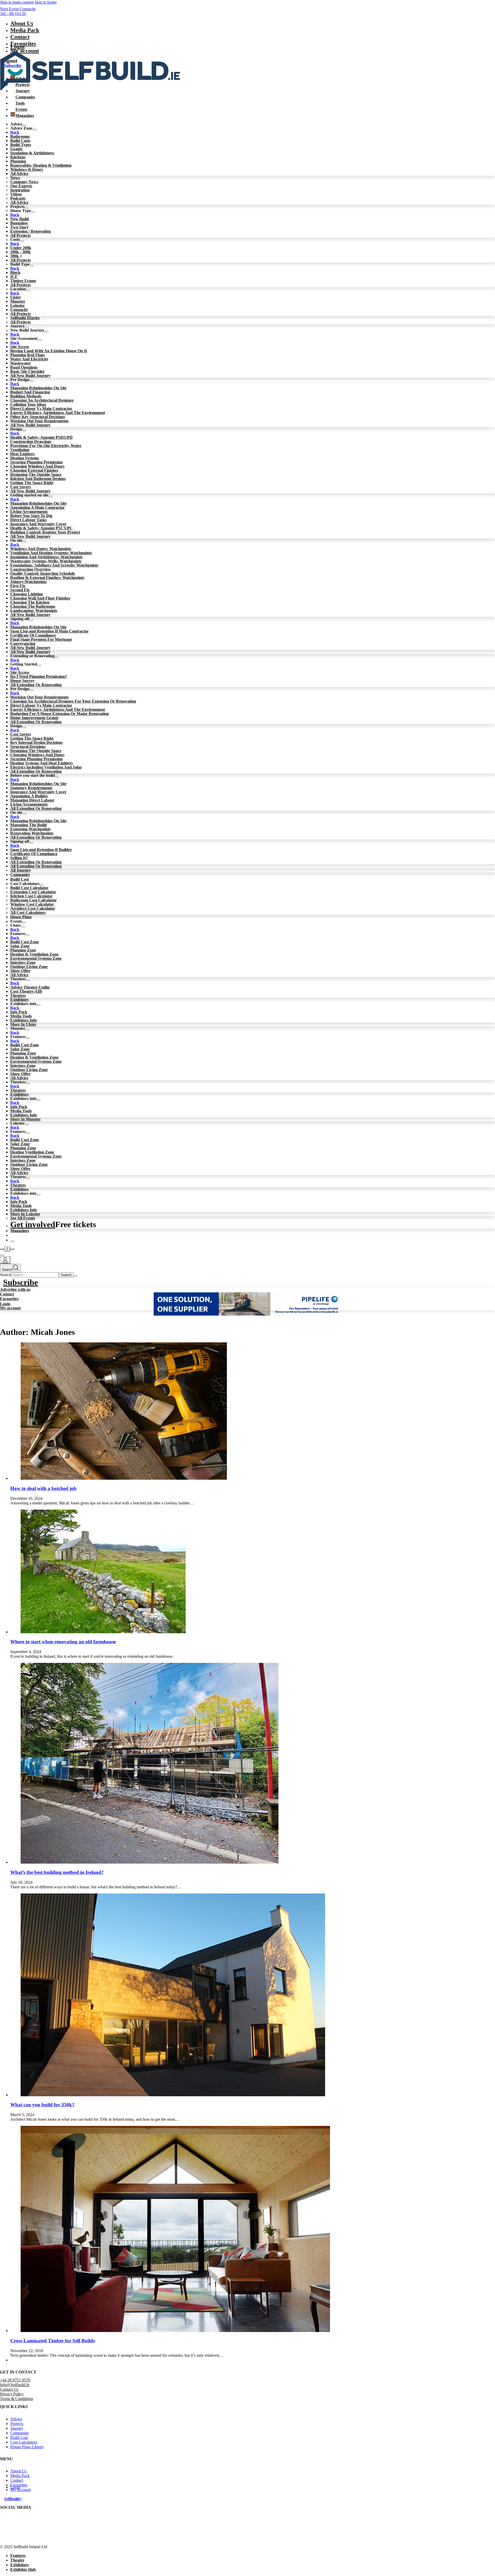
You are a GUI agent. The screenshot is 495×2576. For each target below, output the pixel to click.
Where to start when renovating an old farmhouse (63, 1642)
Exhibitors (19, 2565)
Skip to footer (46, 2)
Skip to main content (17, 2)
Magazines (20, 1231)
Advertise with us (15, 1289)
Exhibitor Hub (23, 2569)
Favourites (9, 1299)
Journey (17, 2428)
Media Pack (25, 30)
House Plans (21, 917)
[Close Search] (76, 1276)
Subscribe (20, 1282)
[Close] (12, 1241)
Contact (20, 37)
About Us (22, 23)
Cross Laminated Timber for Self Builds (53, 2341)
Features (18, 2556)
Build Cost (20, 879)
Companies (20, 875)
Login (17, 47)
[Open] (2, 1255)
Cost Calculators (24, 2442)
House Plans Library (27, 2447)
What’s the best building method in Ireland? (57, 1872)
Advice (16, 2419)
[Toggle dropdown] (35, 130)
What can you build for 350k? (42, 2105)
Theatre (17, 2560)
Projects (17, 2423)
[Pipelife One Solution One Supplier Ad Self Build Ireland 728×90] (248, 1314)
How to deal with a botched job (43, 1488)
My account (10, 1308)
